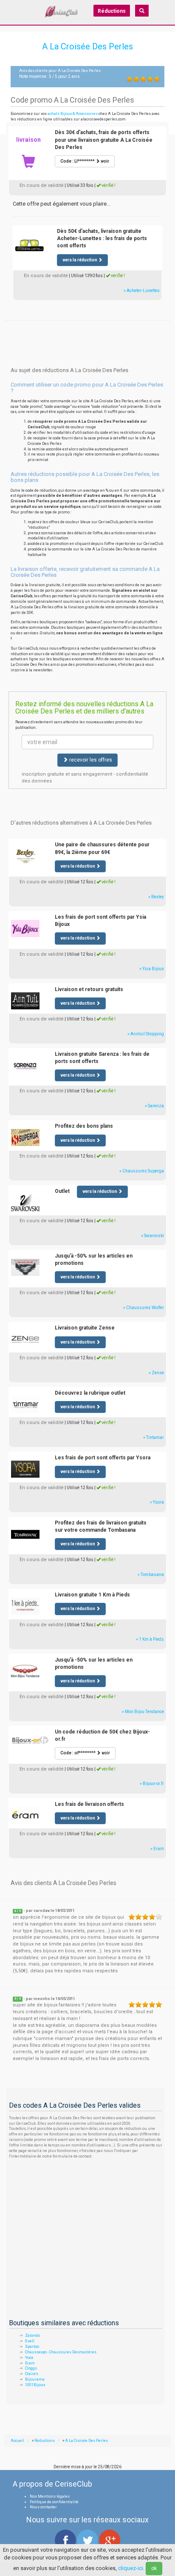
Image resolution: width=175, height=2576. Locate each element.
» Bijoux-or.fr (152, 1784)
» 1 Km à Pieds (150, 1639)
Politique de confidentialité (54, 2502)
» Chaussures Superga (142, 1171)
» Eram (157, 1849)
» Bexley (156, 897)
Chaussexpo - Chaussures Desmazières (61, 2352)
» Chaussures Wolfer (144, 1308)
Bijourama (35, 2379)
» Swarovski (152, 1236)
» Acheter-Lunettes (142, 291)
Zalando (32, 2335)
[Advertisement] (87, 331)
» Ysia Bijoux (152, 969)
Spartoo (32, 2347)
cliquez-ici (131, 2568)
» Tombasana (151, 1575)
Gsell (30, 2341)
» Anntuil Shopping (146, 1034)
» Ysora (157, 1502)
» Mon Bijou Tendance (143, 1712)
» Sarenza (154, 1106)
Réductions (112, 11)
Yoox (29, 2358)
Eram (30, 2363)
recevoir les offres (90, 760)
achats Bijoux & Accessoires (73, 114)
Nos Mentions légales (50, 2496)
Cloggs (31, 2368)
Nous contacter (43, 2507)
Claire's (32, 2374)
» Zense (156, 1373)
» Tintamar (154, 1437)
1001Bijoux (35, 2385)
